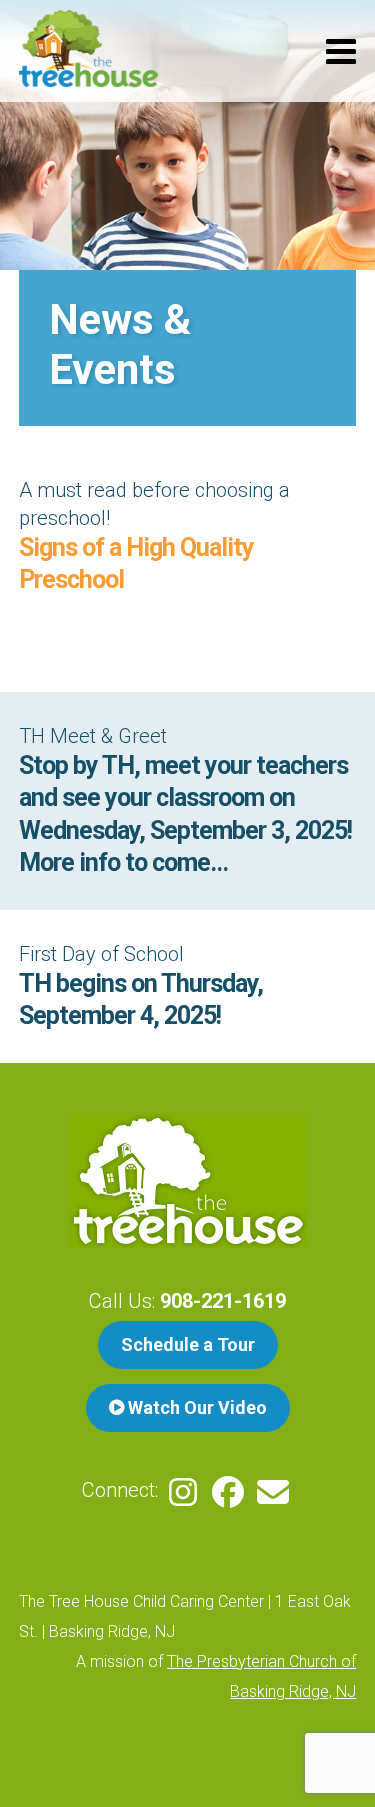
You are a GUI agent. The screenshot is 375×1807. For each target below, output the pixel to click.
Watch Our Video (195, 1407)
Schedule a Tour (188, 1344)
